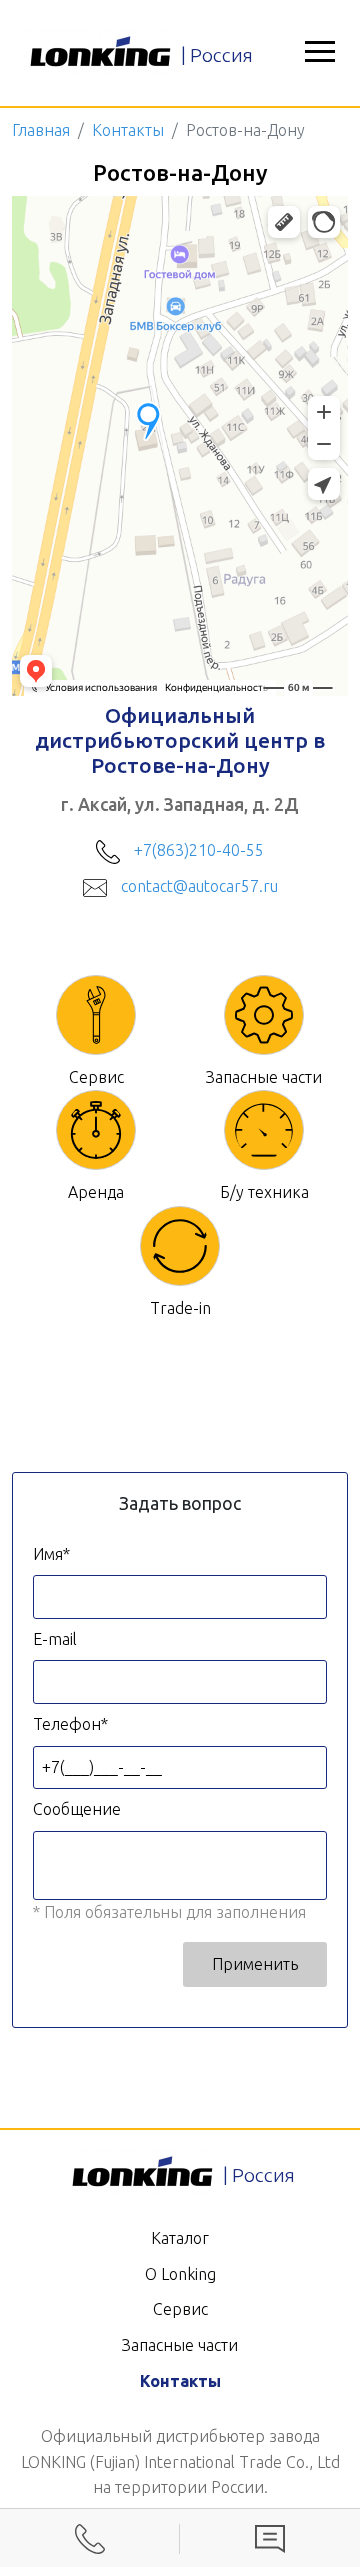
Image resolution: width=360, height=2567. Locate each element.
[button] (320, 53)
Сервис (180, 2309)
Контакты (128, 130)
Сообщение (77, 1809)
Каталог (180, 2238)
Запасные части (180, 2345)
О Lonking (180, 2274)
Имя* (51, 1554)
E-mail (55, 1639)
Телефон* (70, 1724)
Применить (255, 1964)
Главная (41, 130)
